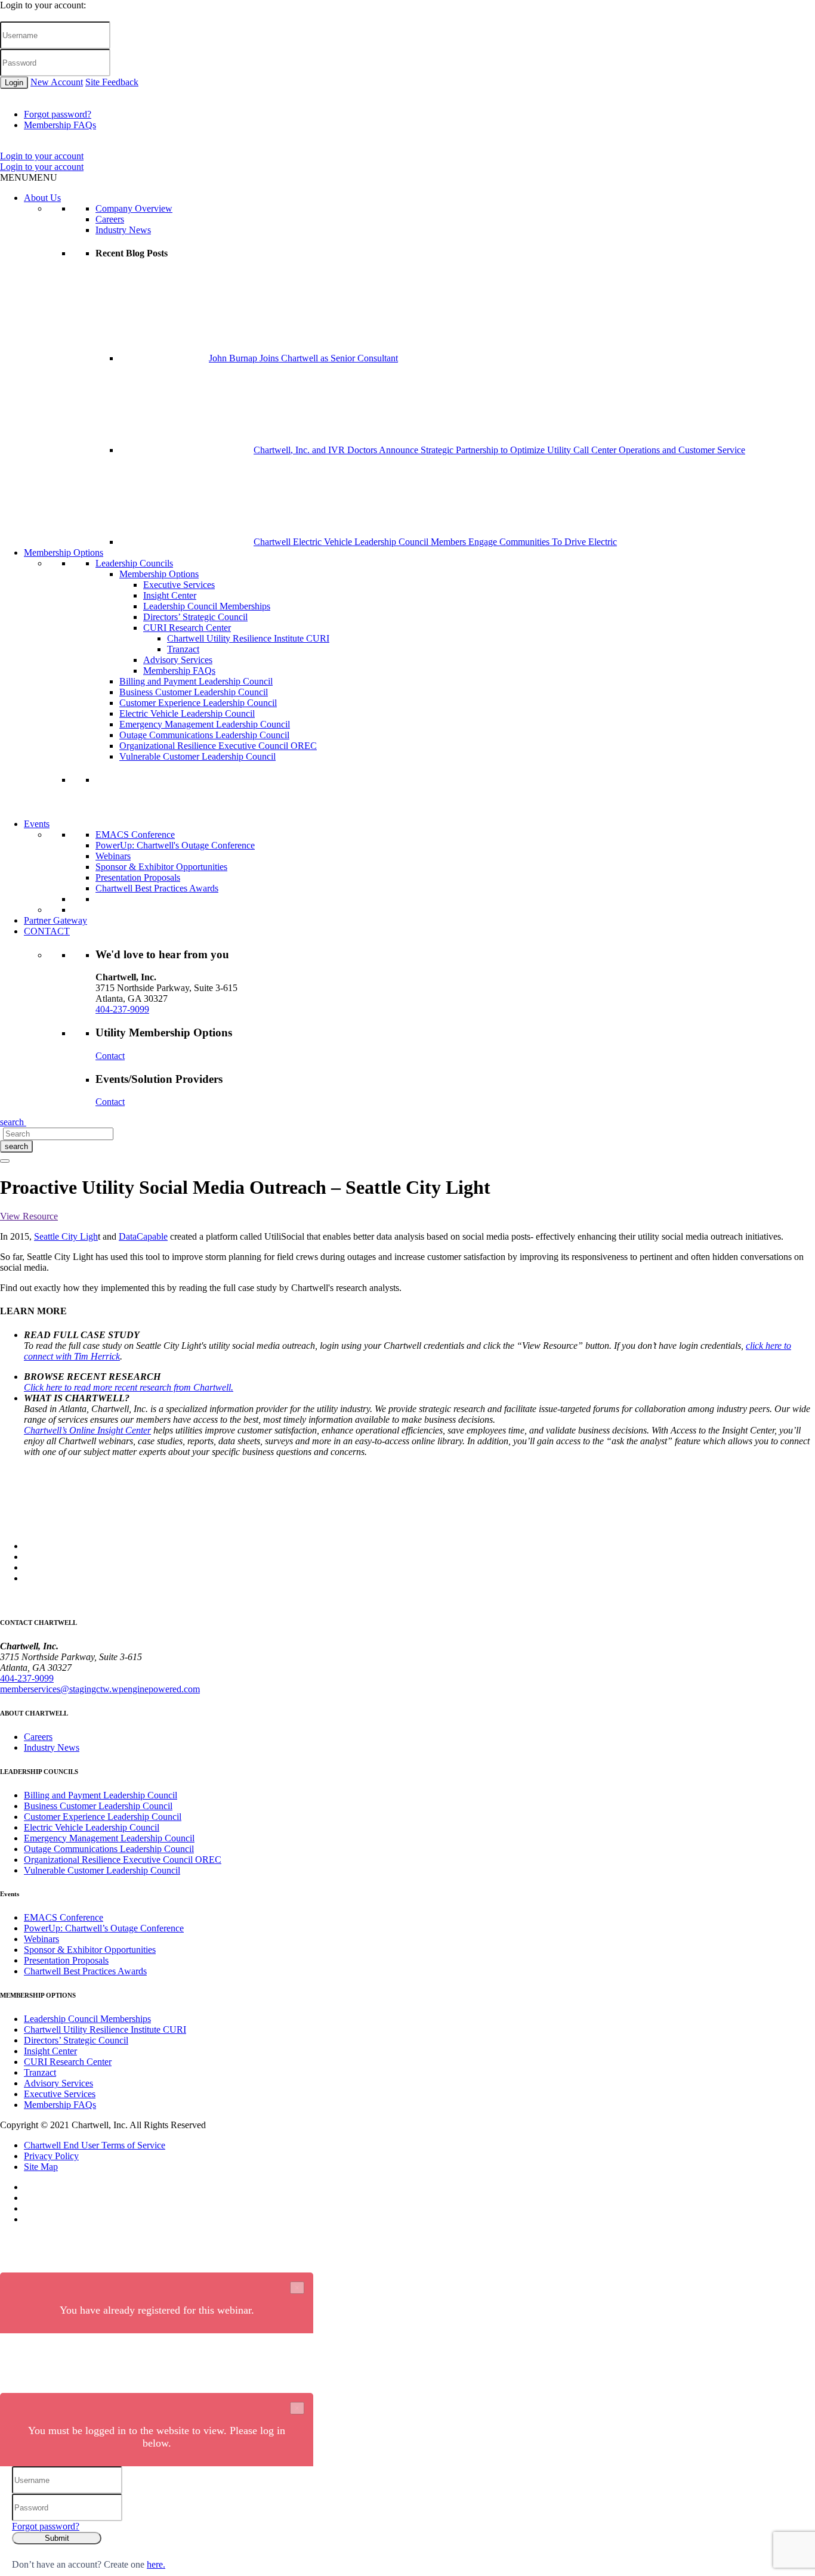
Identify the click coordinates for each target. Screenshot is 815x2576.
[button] (29, 177)
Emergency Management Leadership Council (205, 724)
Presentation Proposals (138, 877)
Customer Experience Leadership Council (198, 703)
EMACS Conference (135, 835)
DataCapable (143, 1236)
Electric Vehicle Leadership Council (187, 713)
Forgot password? (58, 114)
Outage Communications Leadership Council (204, 735)
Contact (110, 1056)
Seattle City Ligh (66, 1236)
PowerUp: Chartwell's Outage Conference (175, 845)
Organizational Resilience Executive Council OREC (218, 746)
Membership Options (64, 552)
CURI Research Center (187, 628)
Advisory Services (178, 660)
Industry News (123, 230)
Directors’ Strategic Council (195, 617)
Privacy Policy (51, 2156)
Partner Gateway (55, 920)
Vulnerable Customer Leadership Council (197, 756)
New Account (57, 82)
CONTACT (47, 931)
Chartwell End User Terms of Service (95, 2145)
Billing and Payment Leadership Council (196, 681)
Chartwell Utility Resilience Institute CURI (248, 638)
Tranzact (183, 649)
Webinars (113, 856)
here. (156, 2564)
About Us (42, 198)
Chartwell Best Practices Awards (157, 888)
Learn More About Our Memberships (166, 813)
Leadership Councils (134, 563)
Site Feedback (112, 82)
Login (14, 83)
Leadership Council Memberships (207, 606)
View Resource (29, 1216)
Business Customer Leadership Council (194, 692)
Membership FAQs (60, 125)
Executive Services (179, 585)
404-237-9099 (122, 1009)
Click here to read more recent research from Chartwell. (129, 1387)
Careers (110, 219)
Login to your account (42, 156)
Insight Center (170, 595)
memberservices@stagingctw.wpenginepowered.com (100, 1689)
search (16, 1146)
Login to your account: (43, 5)
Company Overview (134, 208)
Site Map (41, 2167)
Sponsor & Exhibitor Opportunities (161, 867)
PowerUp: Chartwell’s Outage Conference (104, 1928)
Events (37, 824)
